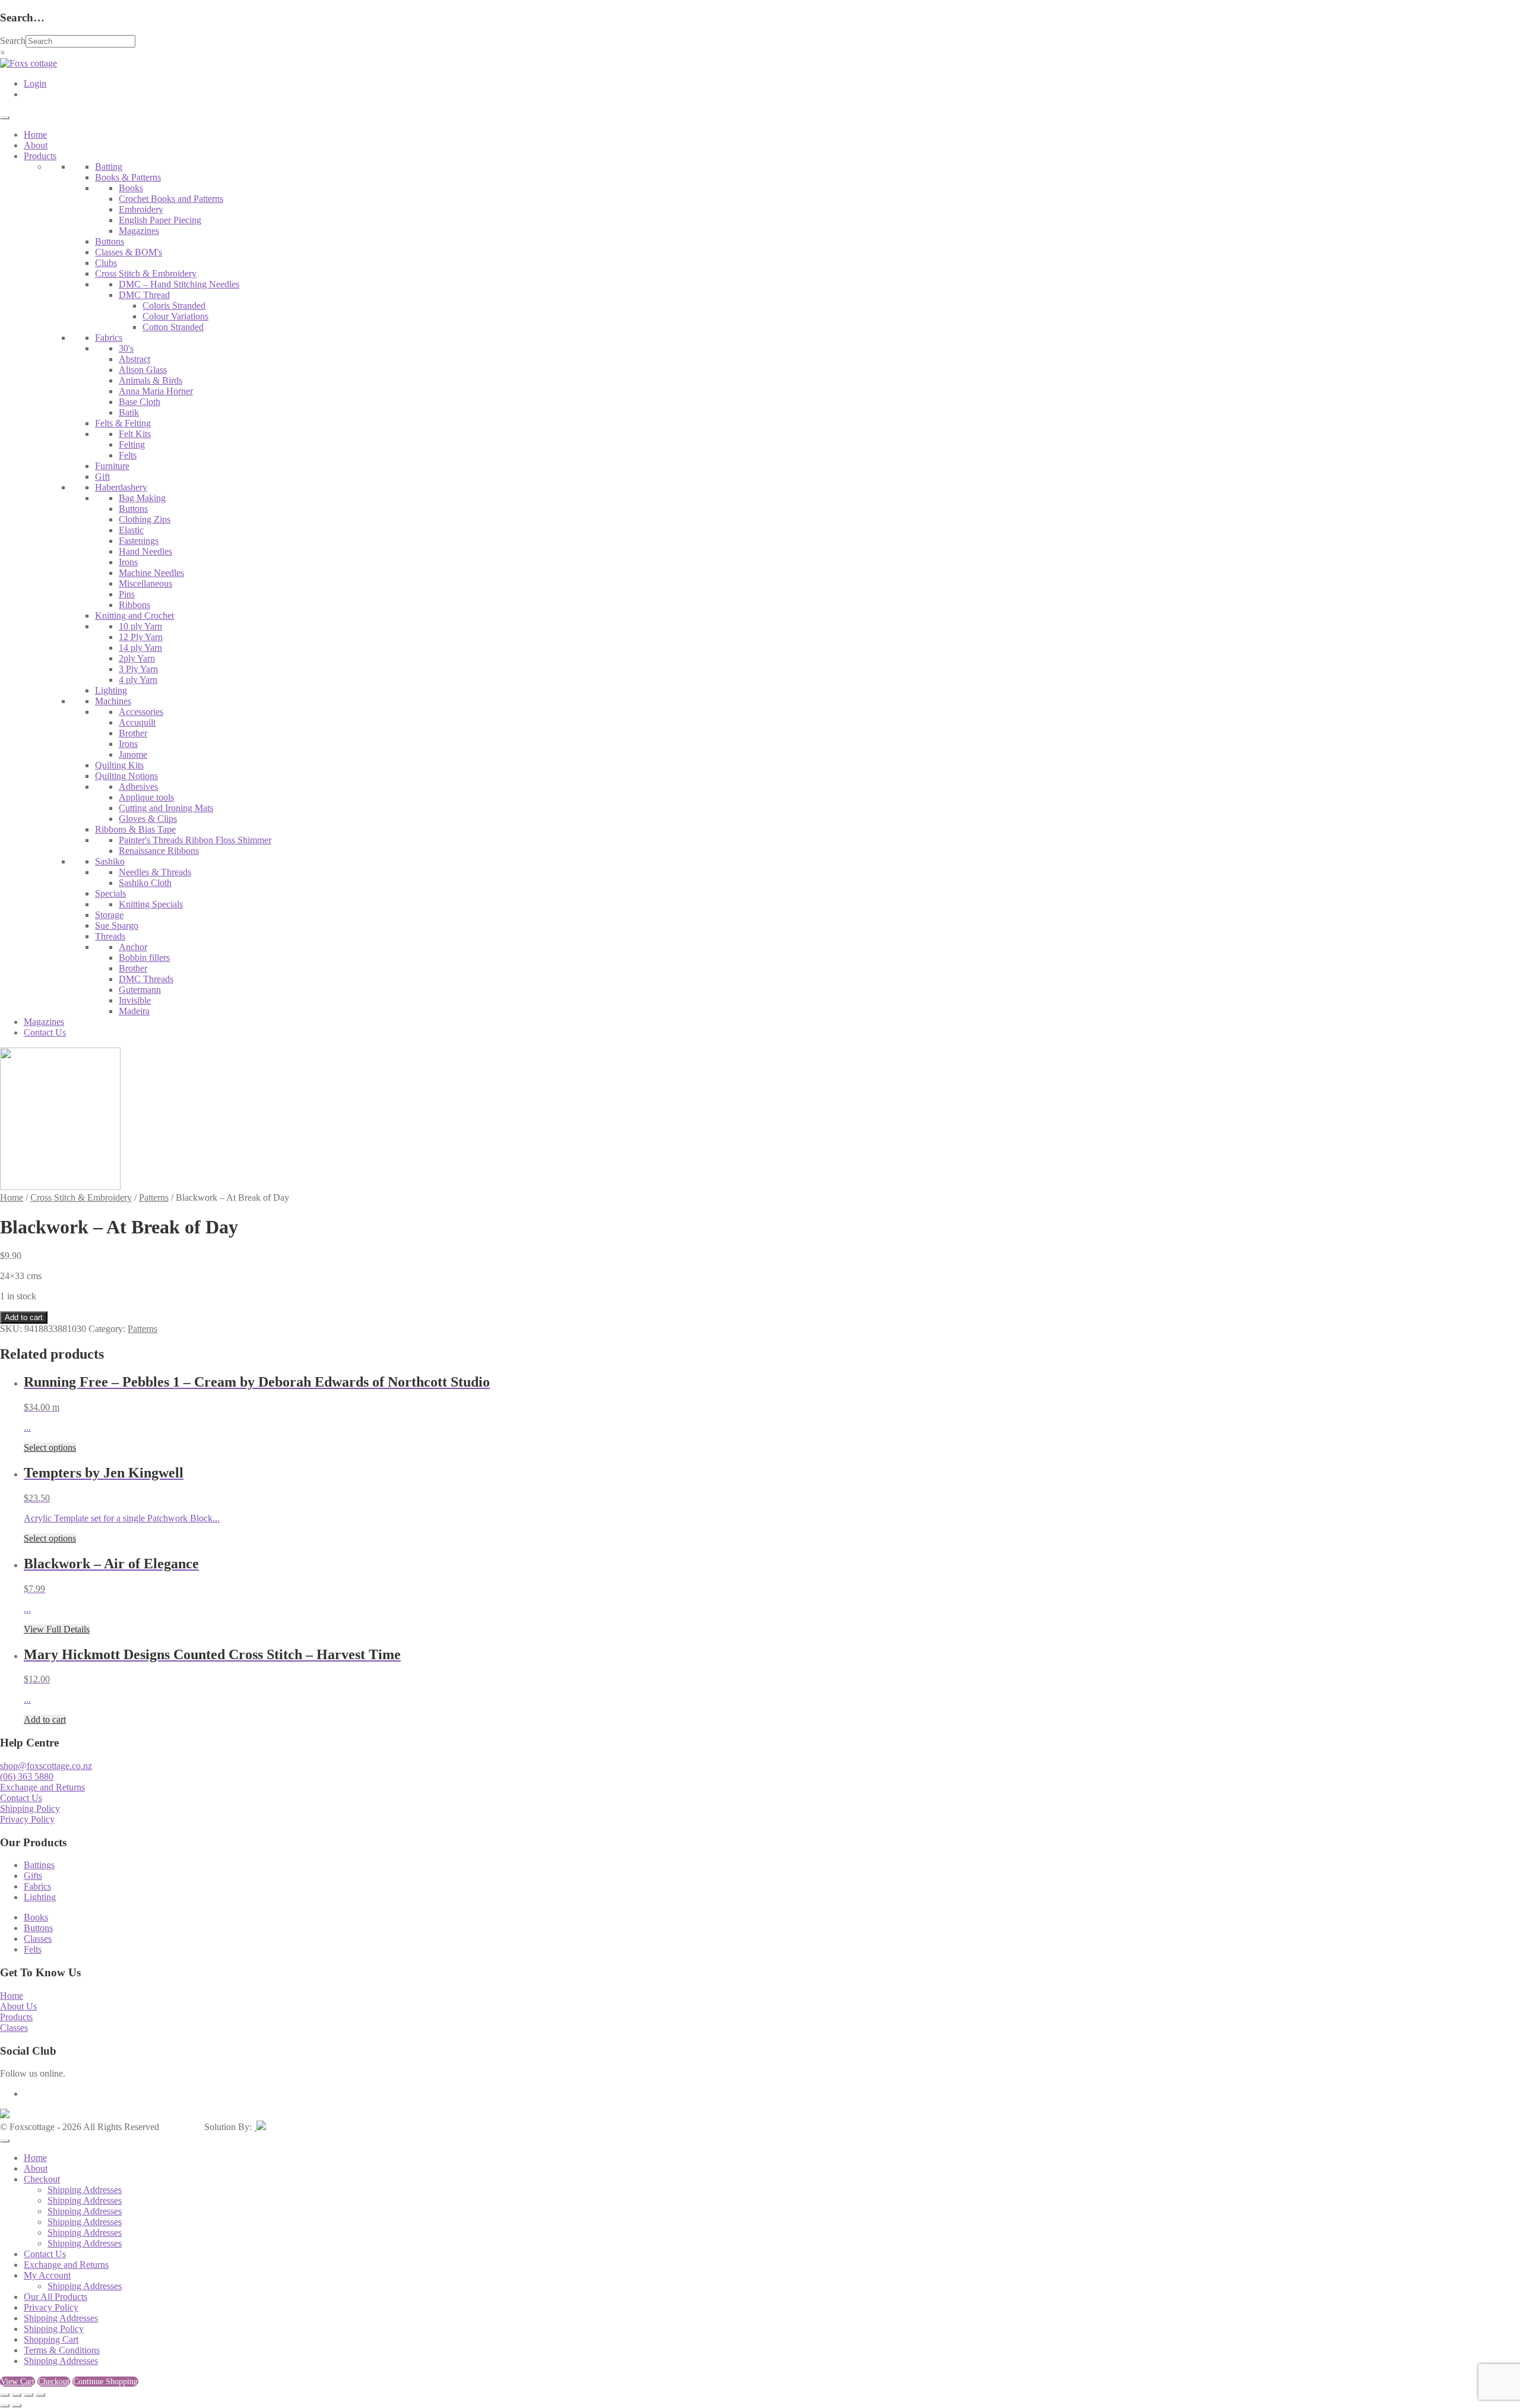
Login (35, 83)
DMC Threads (146, 979)
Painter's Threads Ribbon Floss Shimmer (195, 840)
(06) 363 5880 (27, 1776)
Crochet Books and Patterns (171, 199)
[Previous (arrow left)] (5, 2406)
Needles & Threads (155, 872)
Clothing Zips (145, 519)
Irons (128, 562)
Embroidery (141, 209)
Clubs (106, 263)
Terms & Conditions (62, 2350)
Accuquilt (137, 722)
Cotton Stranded (173, 327)
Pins (127, 594)
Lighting (111, 690)
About (36, 145)
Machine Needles (151, 573)
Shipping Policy (30, 1809)
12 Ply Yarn (141, 637)
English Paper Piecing (160, 220)
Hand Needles (145, 551)
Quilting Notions (126, 776)
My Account (47, 2275)
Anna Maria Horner (156, 391)
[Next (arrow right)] (17, 2406)
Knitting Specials (151, 904)
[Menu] (5, 118)
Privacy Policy (27, 1819)
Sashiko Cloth (145, 883)
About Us (18, 2006)
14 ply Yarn (140, 648)
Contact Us (45, 1032)
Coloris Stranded (174, 306)
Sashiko (110, 861)
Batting (109, 167)
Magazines (139, 231)
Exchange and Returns (42, 1787)
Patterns (154, 1197)
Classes (38, 1939)
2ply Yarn (137, 658)
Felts (128, 455)
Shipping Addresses (85, 2190)
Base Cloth (140, 402)
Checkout (42, 2179)
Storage (109, 915)
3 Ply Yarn (138, 669)
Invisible (135, 1000)
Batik (129, 412)
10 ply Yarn (140, 626)
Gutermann (140, 990)
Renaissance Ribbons (159, 851)
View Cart (18, 2382)
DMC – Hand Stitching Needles (179, 284)
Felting (132, 444)
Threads (110, 936)
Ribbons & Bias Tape (135, 829)
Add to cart (24, 1317)
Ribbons (134, 605)
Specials (110, 893)
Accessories (141, 712)
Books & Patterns (128, 177)
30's (126, 348)
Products (40, 156)
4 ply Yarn (138, 680)
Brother (133, 733)
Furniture (112, 466)
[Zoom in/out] (5, 2395)
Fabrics (109, 338)
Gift (102, 477)
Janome (133, 754)
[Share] (28, 2395)
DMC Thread (144, 295)
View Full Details (57, 1629)
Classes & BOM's (129, 252)
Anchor (133, 947)
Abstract (134, 359)
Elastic (131, 530)
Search (13, 41)
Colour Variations (175, 316)
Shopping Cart (51, 2339)
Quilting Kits (119, 765)
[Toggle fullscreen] (17, 2395)
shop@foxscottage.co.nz (46, 1766)
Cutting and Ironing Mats (166, 808)
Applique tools (146, 797)
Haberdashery (121, 487)
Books (131, 188)
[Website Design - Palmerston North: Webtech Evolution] (260, 2127)
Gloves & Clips (148, 819)
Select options (50, 1447)
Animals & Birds (151, 380)
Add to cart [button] (45, 1719)
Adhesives (138, 787)
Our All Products (56, 2297)
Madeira (134, 1011)
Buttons (110, 241)
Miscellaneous (145, 583)
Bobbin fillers (144, 958)
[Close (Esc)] (40, 2395)
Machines (113, 701)
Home (35, 135)
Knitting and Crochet (134, 616)
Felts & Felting (123, 423)
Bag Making (142, 498)
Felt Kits (135, 434)
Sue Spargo (117, 925)
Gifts (33, 1876)
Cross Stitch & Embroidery (146, 273)
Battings (39, 1865)
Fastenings (139, 541)
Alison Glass (143, 370)
